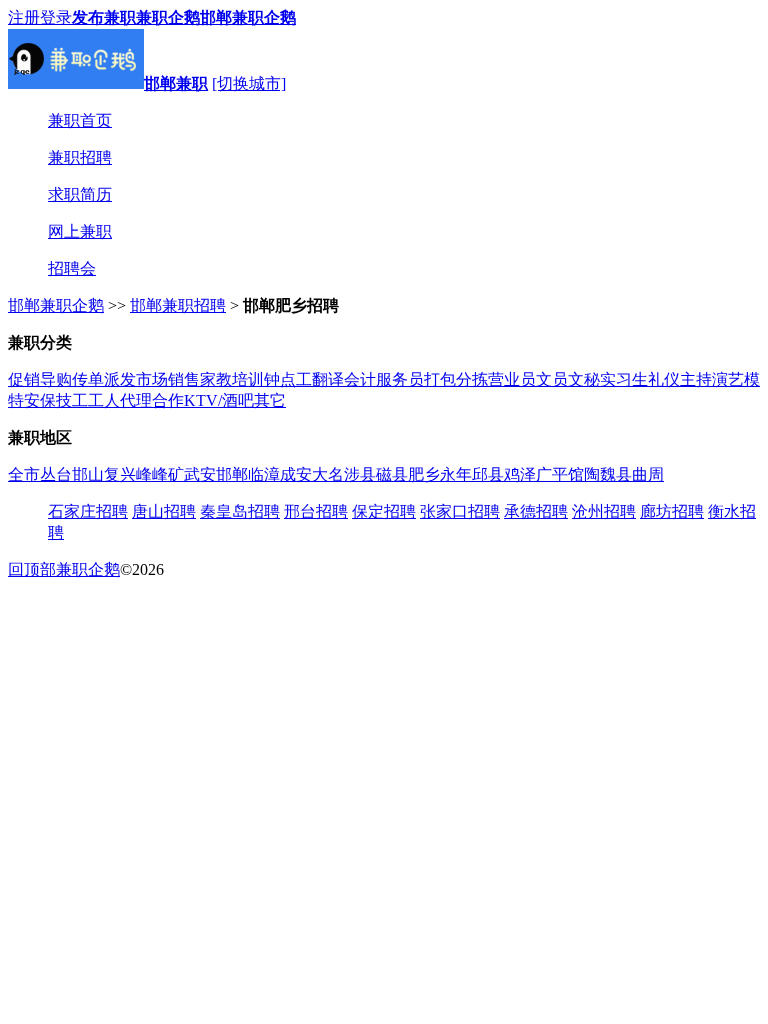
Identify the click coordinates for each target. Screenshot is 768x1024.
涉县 (360, 474)
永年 (456, 474)
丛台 (56, 474)
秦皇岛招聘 (240, 511)
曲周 (648, 474)
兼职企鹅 (168, 17)
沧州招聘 (604, 511)
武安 (200, 474)
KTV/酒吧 (219, 400)
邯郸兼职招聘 (178, 305)
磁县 (392, 474)
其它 (270, 400)
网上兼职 (80, 231)
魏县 (616, 474)
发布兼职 (104, 17)
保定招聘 (384, 511)
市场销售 (168, 379)
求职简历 (80, 194)
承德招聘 (536, 511)
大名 (328, 474)
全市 (24, 474)
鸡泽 (520, 474)
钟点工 (288, 379)
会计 (360, 379)
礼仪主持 (680, 379)
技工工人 (88, 400)
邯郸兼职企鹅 (248, 17)
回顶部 (32, 569)
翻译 (328, 379)
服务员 (400, 379)
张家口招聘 (460, 511)
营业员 (512, 379)
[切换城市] (249, 83)
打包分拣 (456, 379)
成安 (296, 474)
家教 (216, 379)
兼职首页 (80, 120)
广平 (552, 474)
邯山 (88, 474)
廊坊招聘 (672, 511)
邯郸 (232, 474)
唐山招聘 (164, 511)
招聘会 (72, 268)
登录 (56, 17)
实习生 (624, 379)
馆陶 (584, 474)
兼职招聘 (80, 157)
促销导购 (40, 379)
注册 (24, 17)
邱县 (488, 474)
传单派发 (104, 379)
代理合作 (152, 400)
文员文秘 (568, 379)
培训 (248, 379)
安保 (40, 400)
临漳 (264, 474)
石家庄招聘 (88, 511)
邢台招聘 (316, 511)
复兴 (120, 474)
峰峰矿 (160, 474)
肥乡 (424, 474)
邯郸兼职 (176, 83)
